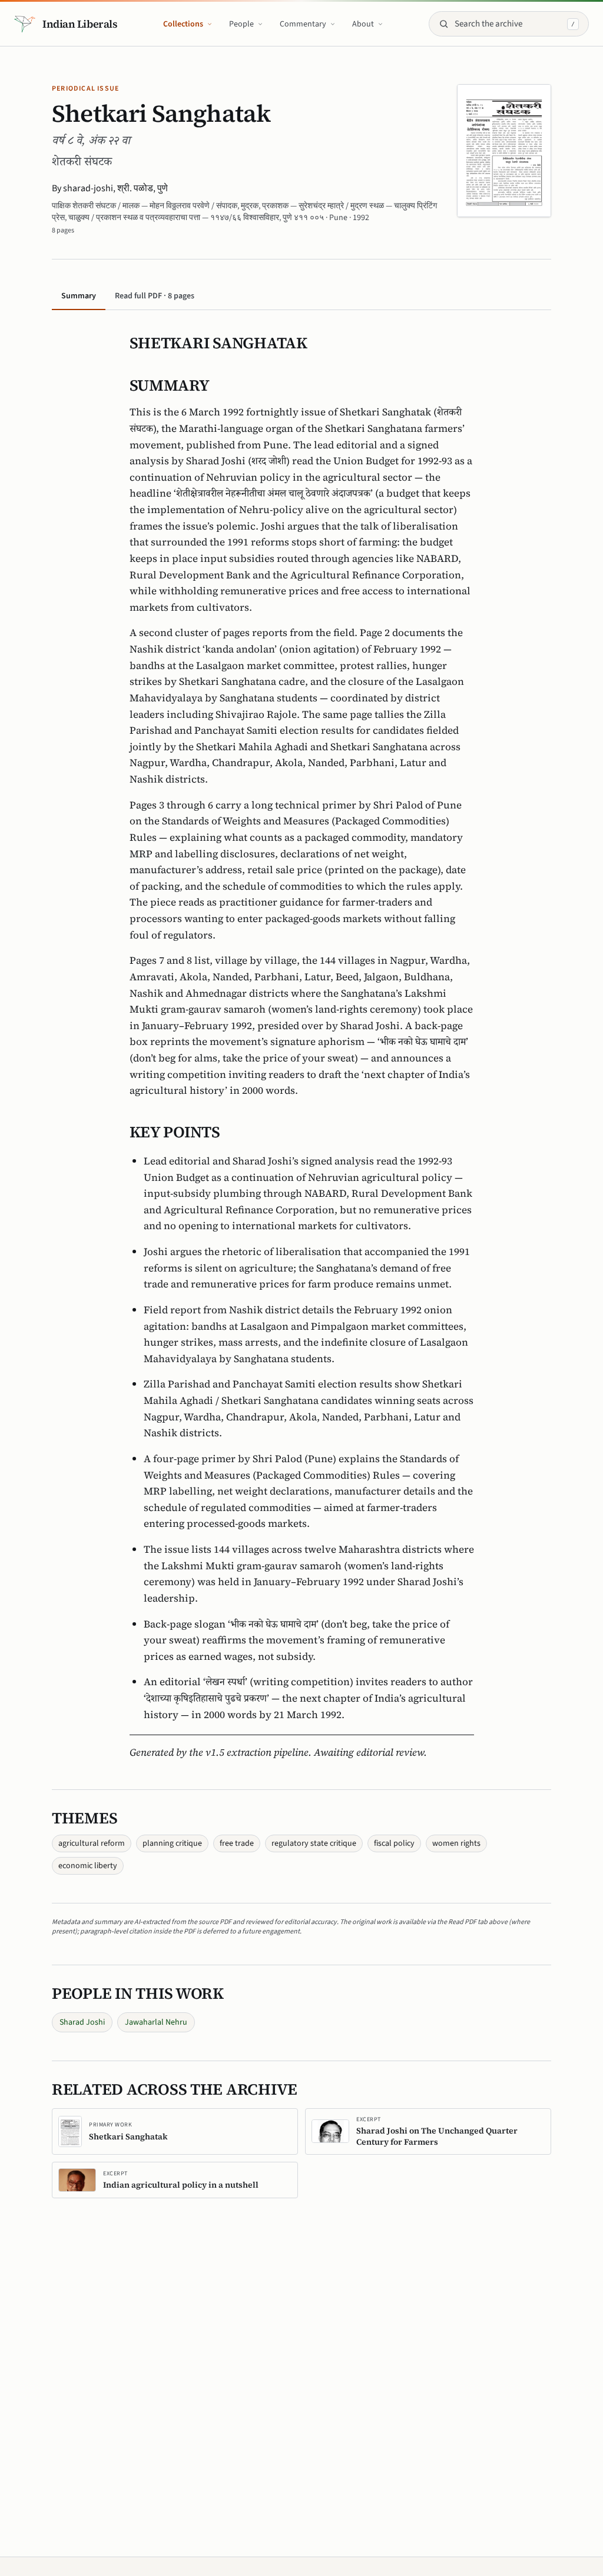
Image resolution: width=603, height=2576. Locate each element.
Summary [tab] (79, 296)
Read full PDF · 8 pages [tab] (155, 296)
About (363, 24)
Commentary (303, 24)
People (241, 24)
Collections (183, 24)
